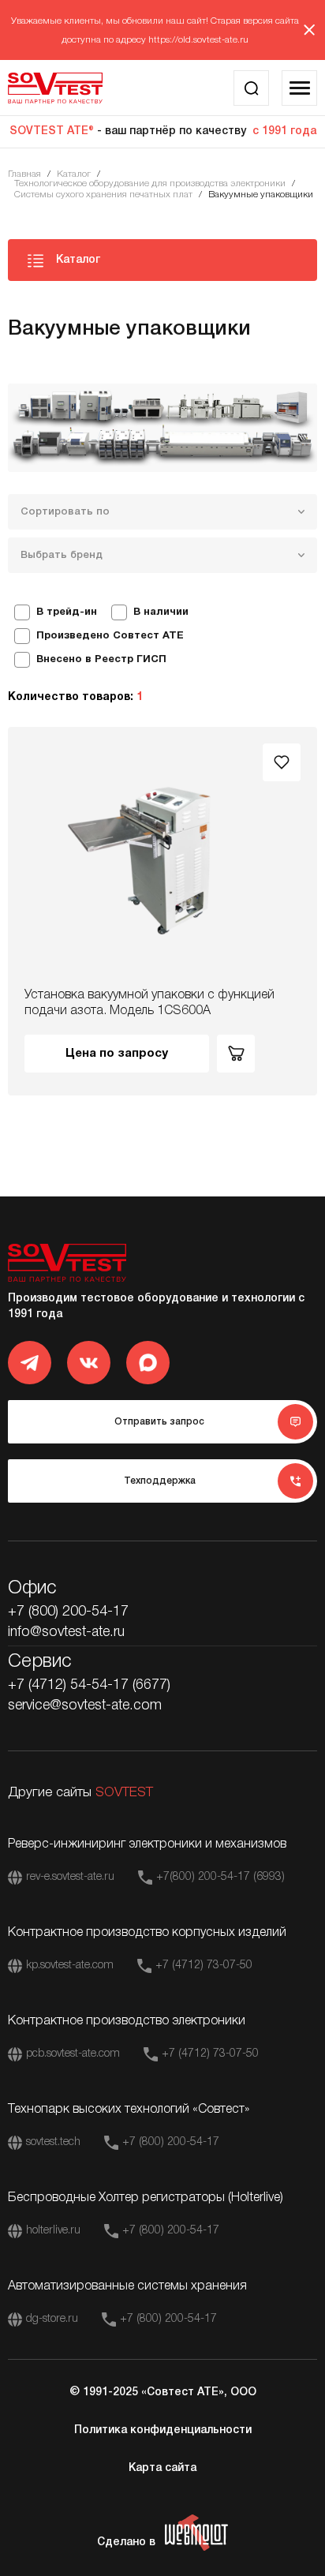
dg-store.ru (52, 2319)
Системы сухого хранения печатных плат (103, 195)
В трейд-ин (67, 612)
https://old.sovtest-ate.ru (198, 40)
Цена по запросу (117, 1054)
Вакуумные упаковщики (261, 195)
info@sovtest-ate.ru (66, 1632)
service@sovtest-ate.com (85, 1705)
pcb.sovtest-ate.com (73, 2054)
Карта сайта (162, 2468)
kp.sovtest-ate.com (70, 1966)
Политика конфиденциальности (163, 2430)
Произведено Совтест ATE (110, 636)
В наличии (161, 612)
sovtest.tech (53, 2142)
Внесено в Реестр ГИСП (101, 660)
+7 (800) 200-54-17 (68, 1612)
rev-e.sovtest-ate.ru (70, 1877)
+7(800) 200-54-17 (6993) (220, 1877)
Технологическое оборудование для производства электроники (150, 183)
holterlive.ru (53, 2231)
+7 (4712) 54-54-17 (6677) (89, 1685)
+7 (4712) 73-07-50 (204, 1966)
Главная (24, 174)
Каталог (74, 174)
